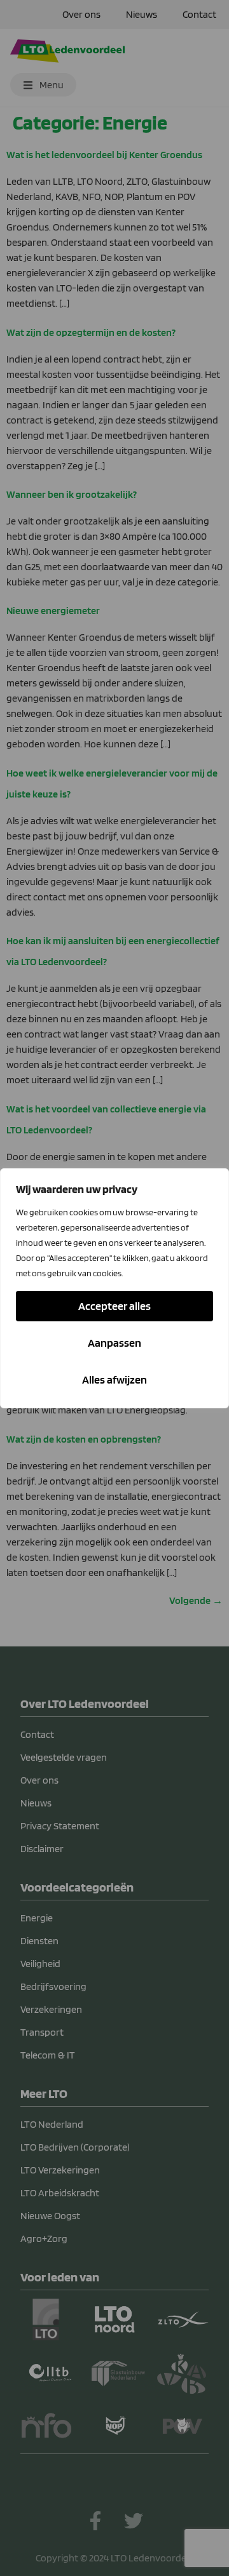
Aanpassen (114, 1343)
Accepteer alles (114, 1306)
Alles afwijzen (114, 1379)
